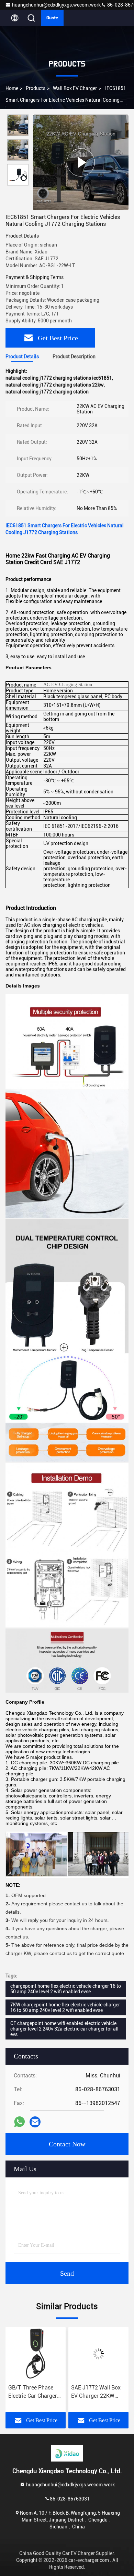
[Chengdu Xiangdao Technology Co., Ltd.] (67, 2453)
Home (12, 88)
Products (36, 88)
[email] (35, 2122)
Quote (52, 18)
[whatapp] (19, 2122)
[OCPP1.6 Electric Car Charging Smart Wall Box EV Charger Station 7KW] (98, 2354)
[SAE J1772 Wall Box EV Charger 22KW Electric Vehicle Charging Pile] (36, 2354)
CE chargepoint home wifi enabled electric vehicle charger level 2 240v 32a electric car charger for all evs (64, 2029)
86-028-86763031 (70, 2499)
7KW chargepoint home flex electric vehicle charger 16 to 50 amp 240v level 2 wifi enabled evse (65, 2007)
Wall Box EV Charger (75, 88)
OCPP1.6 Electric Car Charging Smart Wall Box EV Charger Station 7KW (97, 2392)
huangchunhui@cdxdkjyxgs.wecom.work (56, 5)
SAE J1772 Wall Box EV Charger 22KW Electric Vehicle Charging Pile (33, 2392)
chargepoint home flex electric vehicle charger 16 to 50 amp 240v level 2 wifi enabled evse (66, 1989)
